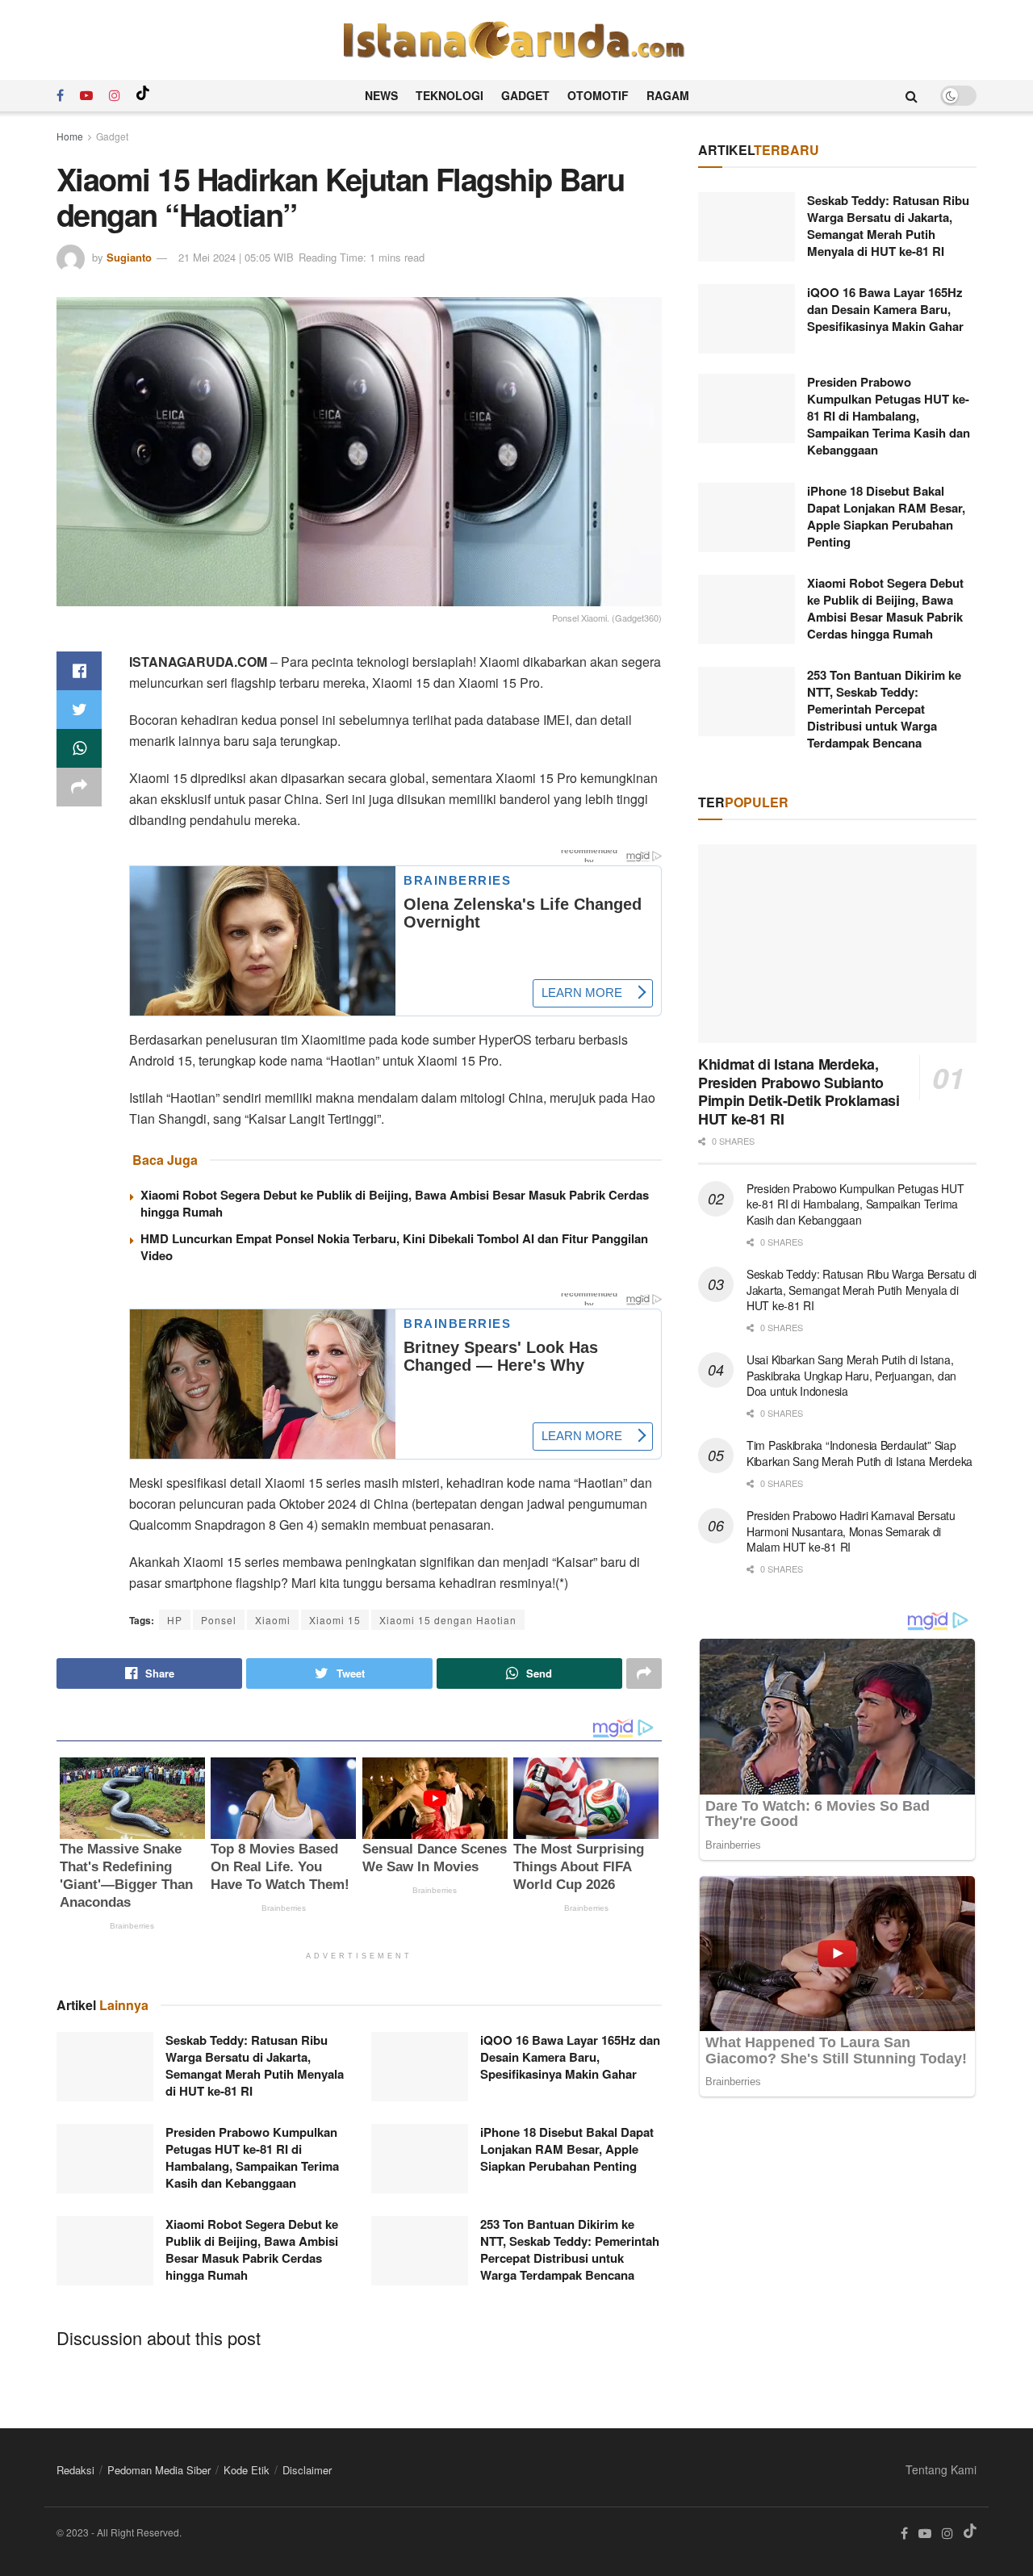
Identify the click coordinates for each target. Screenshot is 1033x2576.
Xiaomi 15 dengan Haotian (448, 1620)
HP (175, 1620)
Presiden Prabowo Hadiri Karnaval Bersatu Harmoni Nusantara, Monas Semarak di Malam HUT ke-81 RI (851, 1531)
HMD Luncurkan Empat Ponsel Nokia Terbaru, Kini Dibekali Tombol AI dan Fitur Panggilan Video (394, 1247)
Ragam (668, 95)
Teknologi (450, 95)
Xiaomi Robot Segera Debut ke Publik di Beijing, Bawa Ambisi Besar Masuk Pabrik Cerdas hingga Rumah (395, 1203)
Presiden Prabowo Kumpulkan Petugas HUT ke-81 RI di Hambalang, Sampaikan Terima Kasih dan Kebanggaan (252, 2157)
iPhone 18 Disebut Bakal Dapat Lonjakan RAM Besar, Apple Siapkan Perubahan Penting (567, 2149)
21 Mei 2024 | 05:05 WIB (236, 257)
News (381, 95)
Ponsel (219, 1620)
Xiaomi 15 (335, 1620)
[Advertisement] (837, 2250)
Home (70, 136)
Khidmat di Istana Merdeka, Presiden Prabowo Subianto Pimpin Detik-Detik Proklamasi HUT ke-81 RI (799, 1091)
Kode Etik (247, 2470)
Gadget (525, 95)
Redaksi (75, 2470)
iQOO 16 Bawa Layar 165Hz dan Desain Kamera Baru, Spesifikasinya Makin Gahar (570, 2057)
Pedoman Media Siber (159, 2470)
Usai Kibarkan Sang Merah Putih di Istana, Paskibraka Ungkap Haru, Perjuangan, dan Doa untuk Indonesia (851, 1375)
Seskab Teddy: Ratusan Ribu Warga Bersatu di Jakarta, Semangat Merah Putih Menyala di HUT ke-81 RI (255, 2065)
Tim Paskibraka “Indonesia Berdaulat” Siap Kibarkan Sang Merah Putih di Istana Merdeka (859, 1453)
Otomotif (598, 95)
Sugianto (129, 257)
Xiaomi (273, 1620)
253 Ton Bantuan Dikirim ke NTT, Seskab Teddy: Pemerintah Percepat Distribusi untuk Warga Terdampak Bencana (570, 2249)
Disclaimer (307, 2470)
